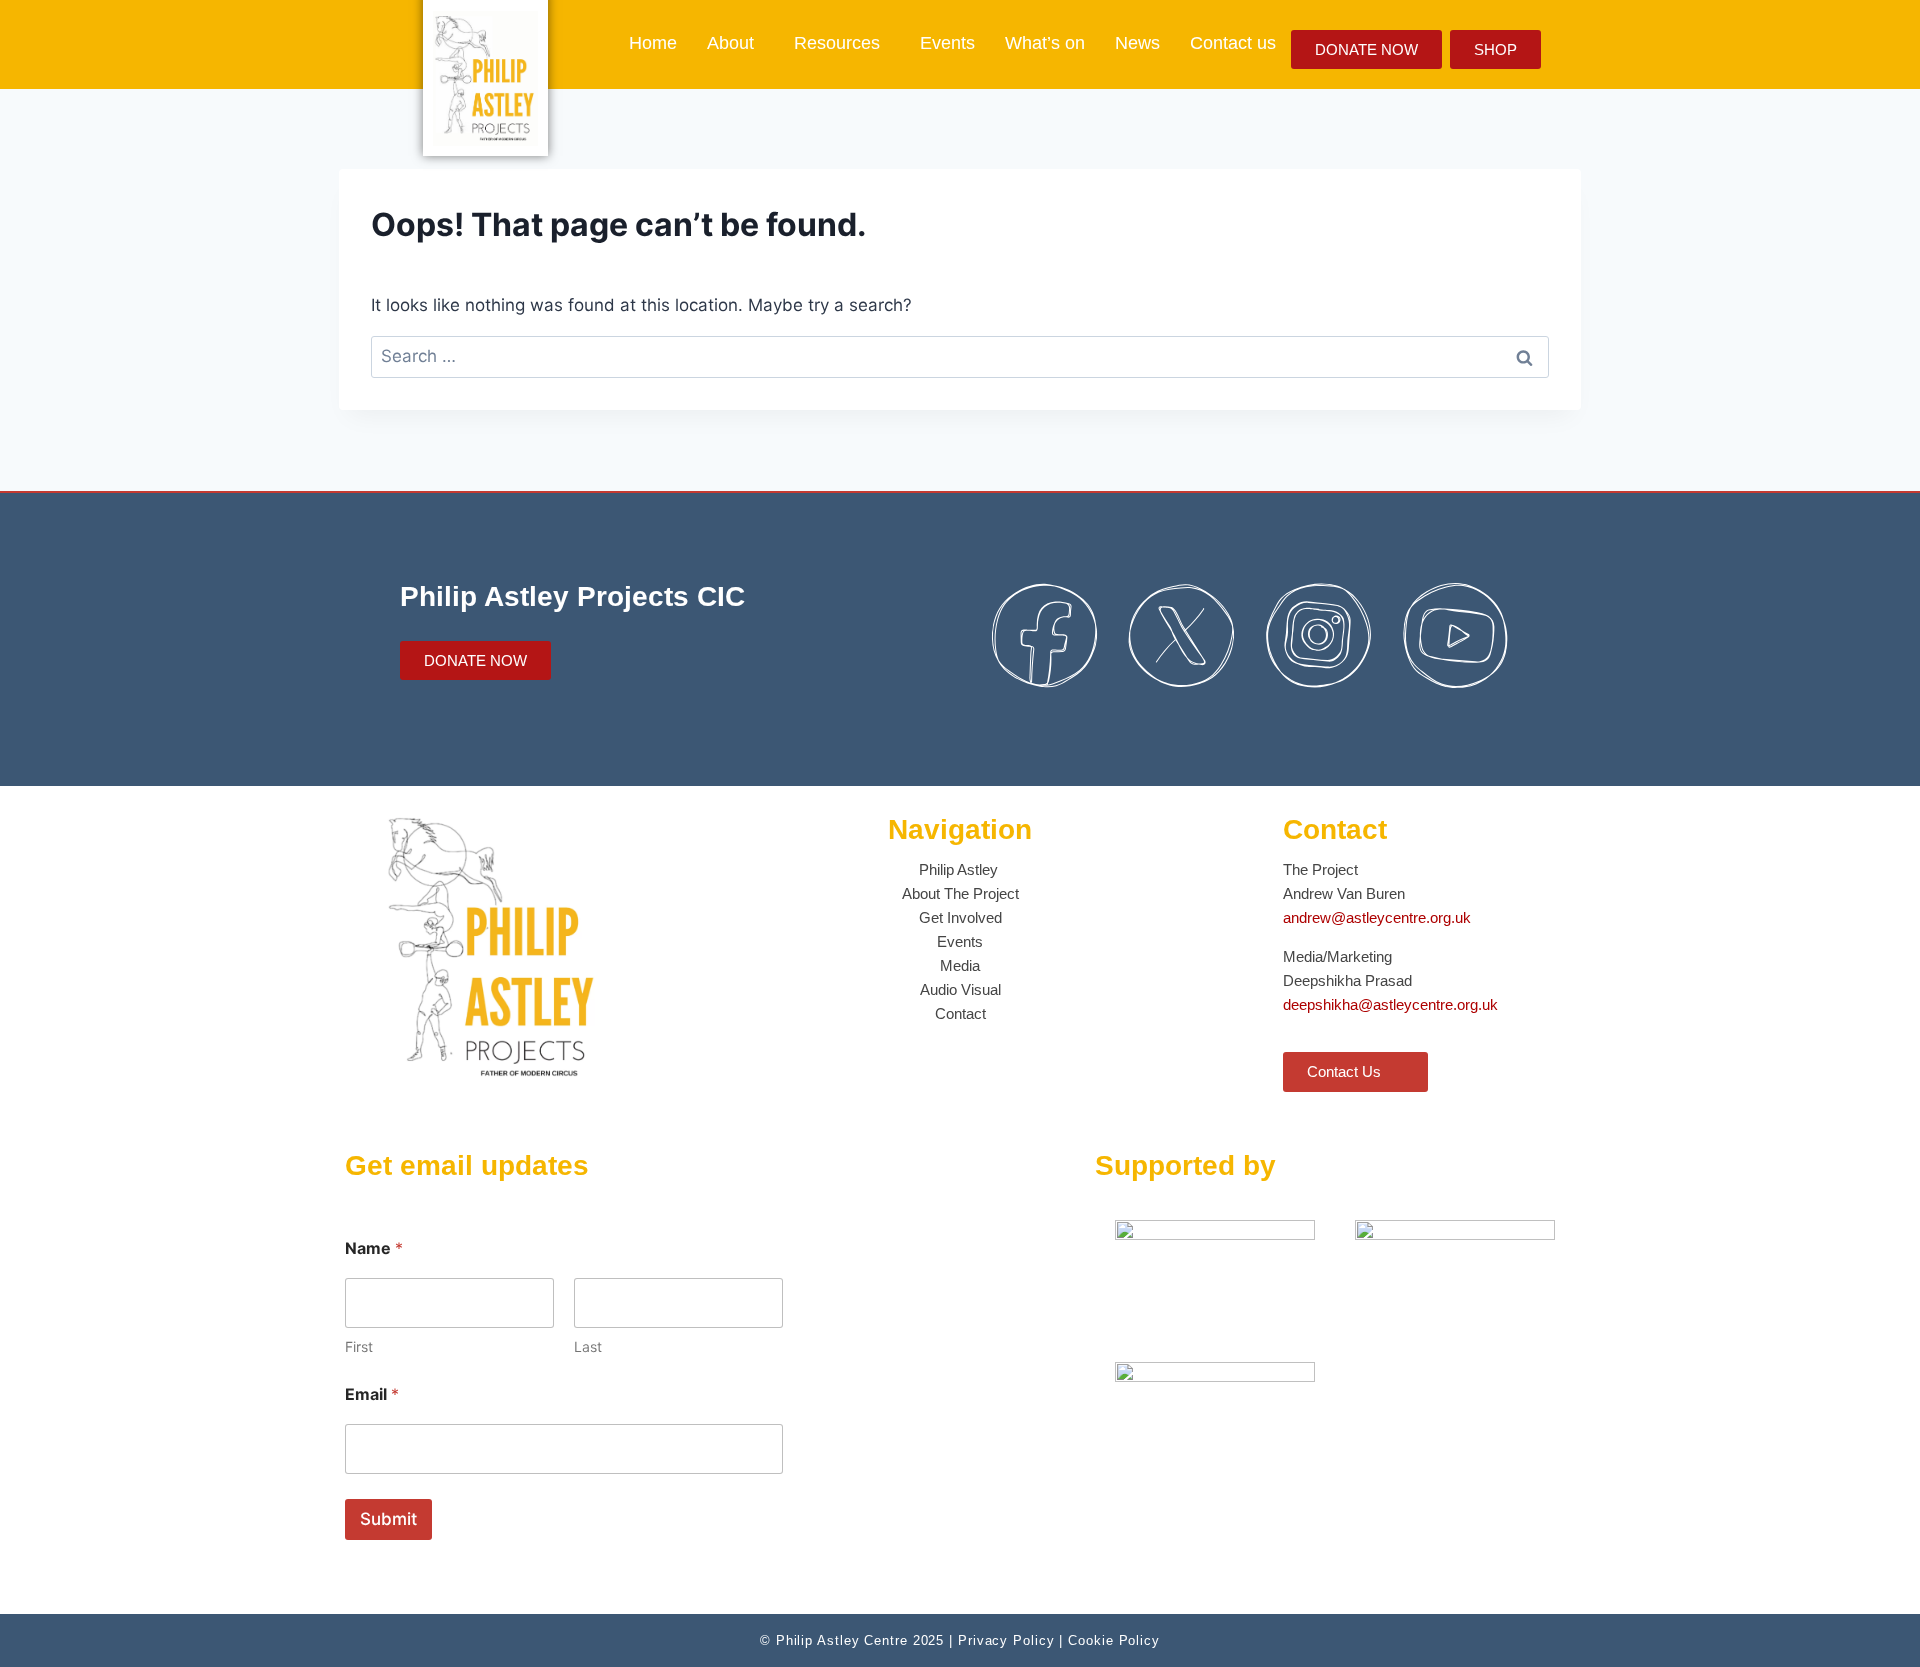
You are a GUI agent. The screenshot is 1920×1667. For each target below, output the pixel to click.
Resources (837, 43)
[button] (735, 43)
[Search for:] (960, 356)
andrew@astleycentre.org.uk (1377, 917)
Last (588, 1346)
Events (947, 43)
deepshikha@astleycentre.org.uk (1390, 1004)
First (359, 1346)
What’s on (1045, 43)
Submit (388, 1519)
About (730, 43)
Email (372, 1394)
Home (653, 43)
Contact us (1233, 43)
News (1137, 43)
